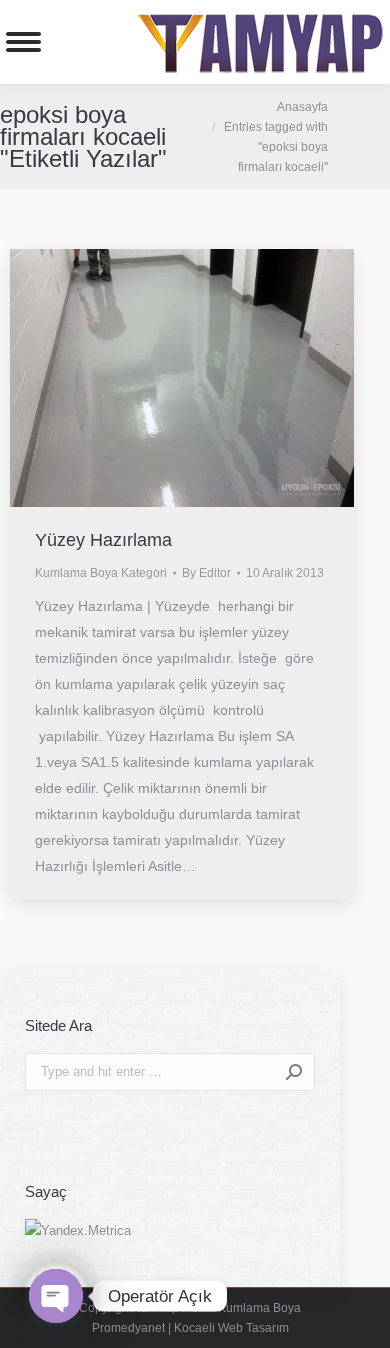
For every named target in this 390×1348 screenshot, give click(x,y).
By (206, 573)
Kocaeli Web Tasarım (231, 1328)
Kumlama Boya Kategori (101, 573)
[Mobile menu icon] (23, 42)
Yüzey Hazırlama (103, 540)
